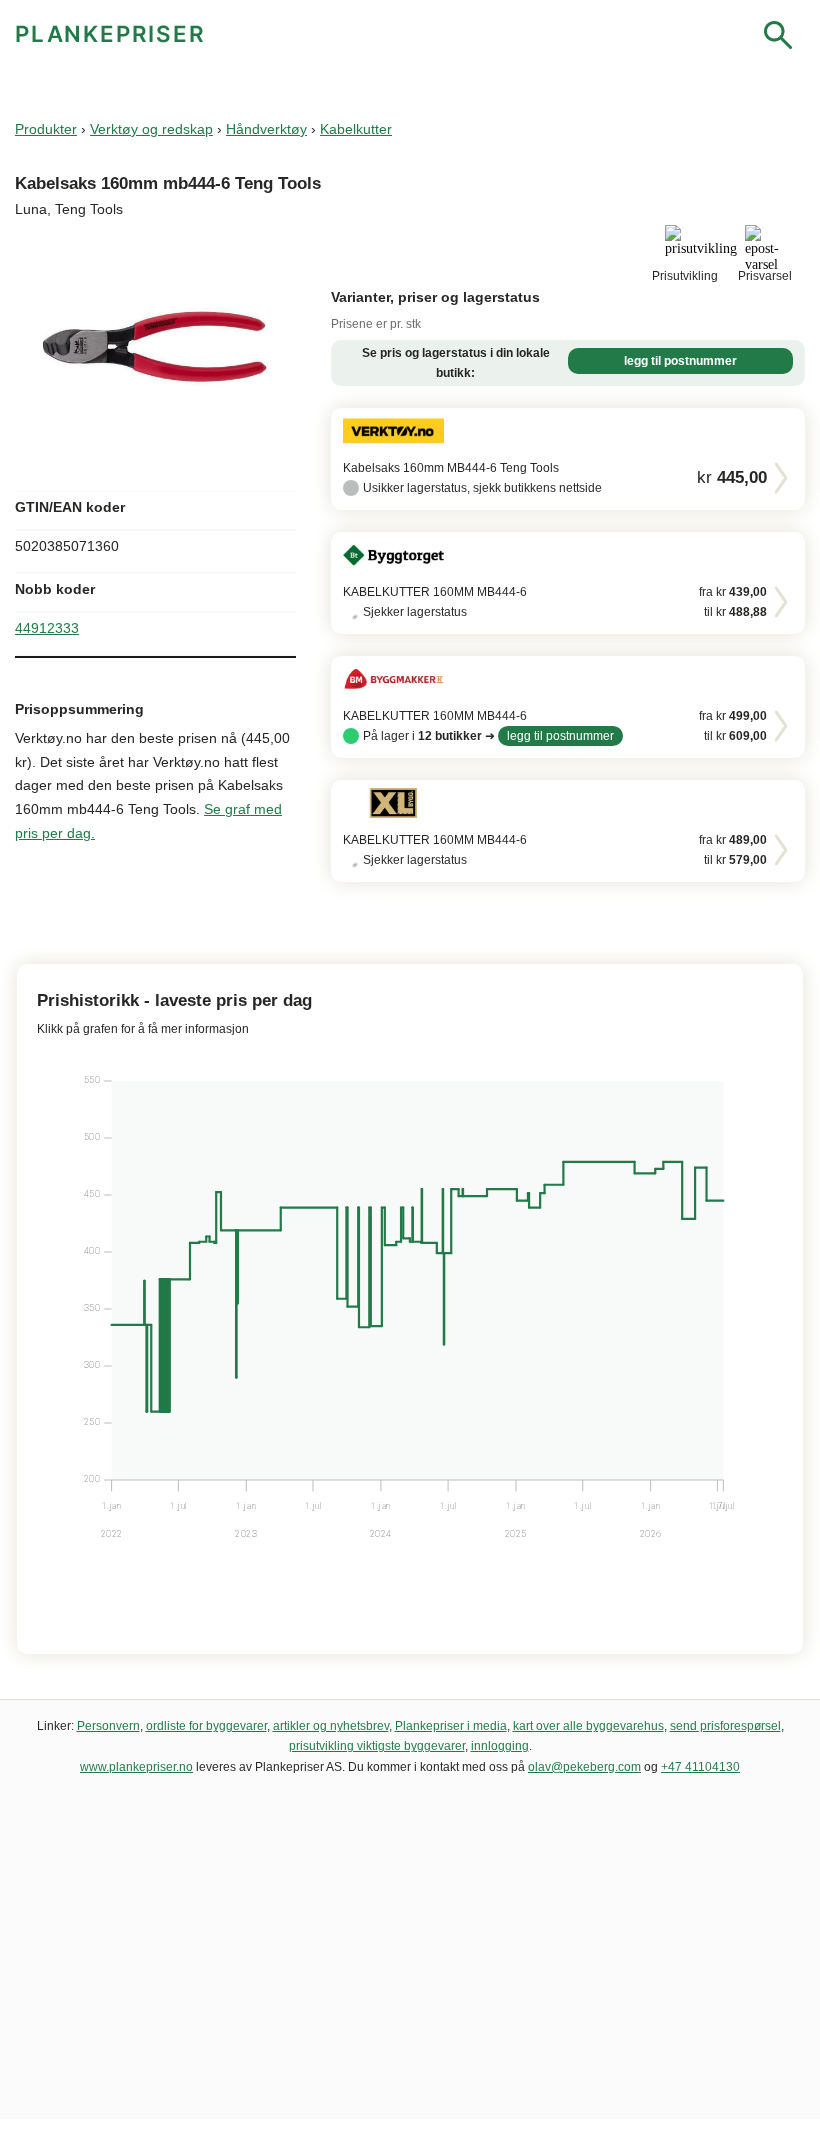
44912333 (47, 628)
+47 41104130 (700, 1767)
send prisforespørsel (725, 1726)
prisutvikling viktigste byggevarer (377, 1746)
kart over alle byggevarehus (588, 1726)
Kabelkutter (356, 129)
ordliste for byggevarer (206, 1726)
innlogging (500, 1746)
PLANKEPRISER (110, 33)
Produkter (46, 129)
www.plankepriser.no (136, 1767)
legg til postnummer (680, 361)
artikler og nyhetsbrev (331, 1726)
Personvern (108, 1726)
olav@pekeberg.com (584, 1767)
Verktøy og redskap (151, 129)
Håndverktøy (266, 129)
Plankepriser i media (451, 1726)
